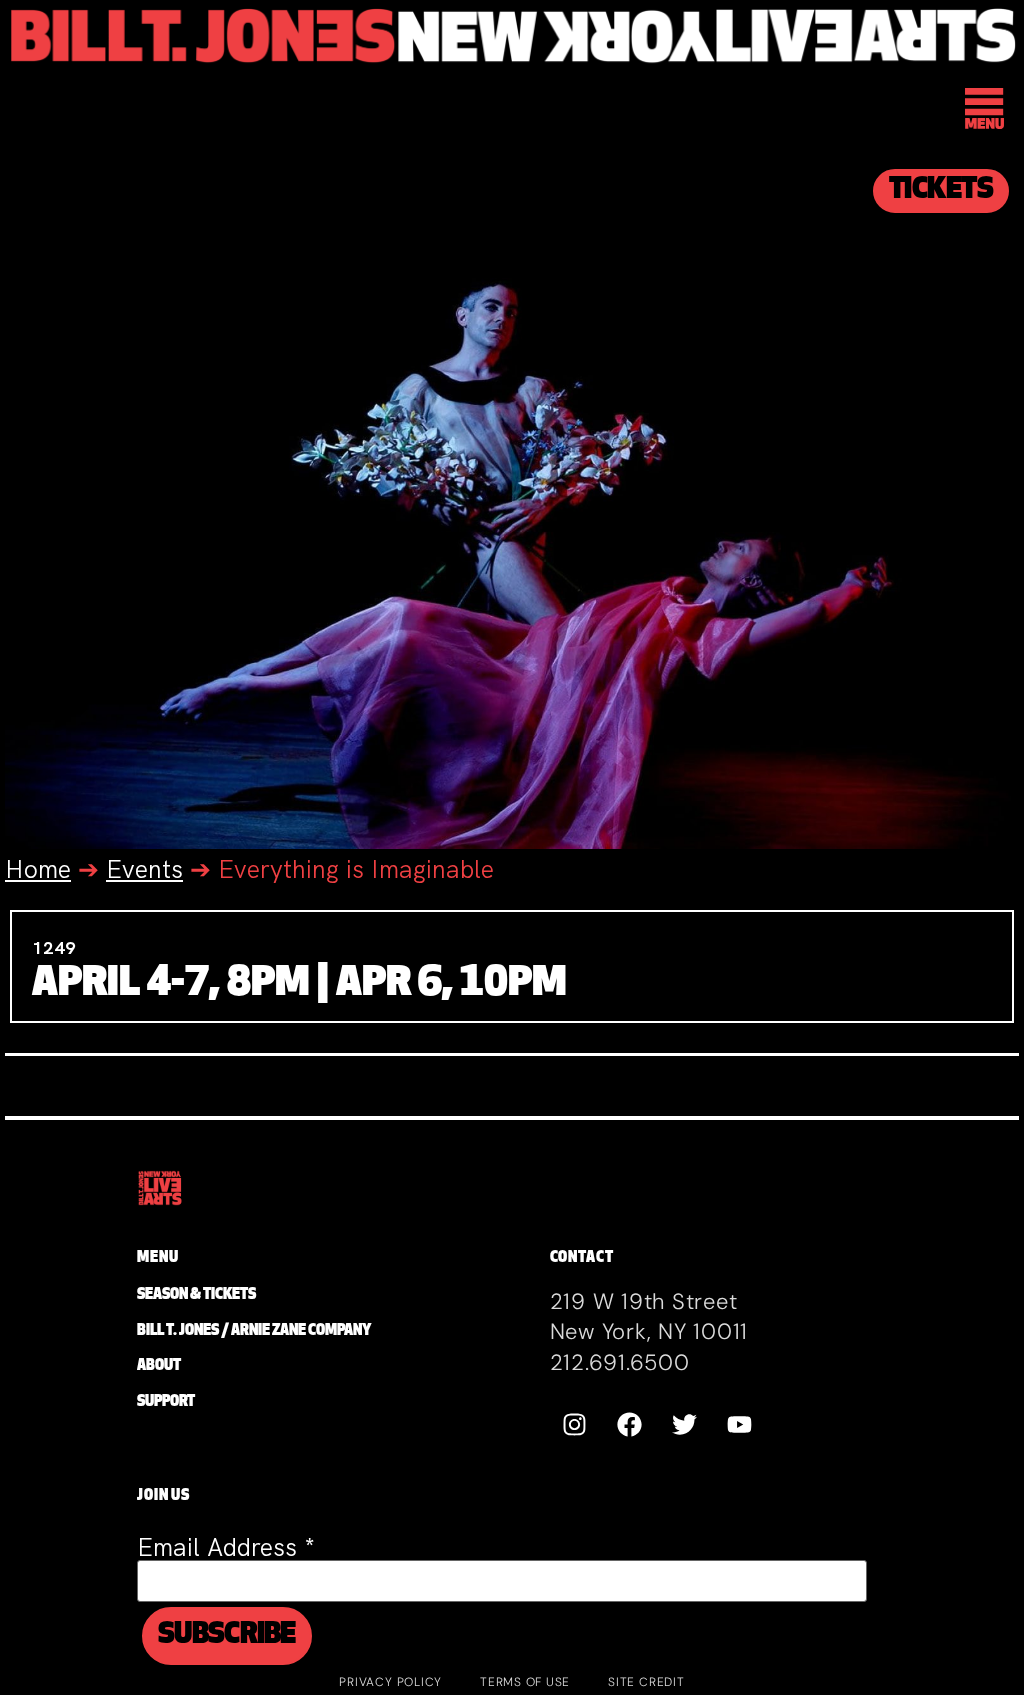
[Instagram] (575, 1425)
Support (166, 1402)
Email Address (226, 1547)
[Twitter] (685, 1425)
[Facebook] (630, 1425)
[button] (985, 111)
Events (144, 869)
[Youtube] (740, 1425)
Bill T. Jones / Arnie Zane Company (254, 1331)
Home (38, 869)
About (159, 1366)
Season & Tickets (196, 1295)
